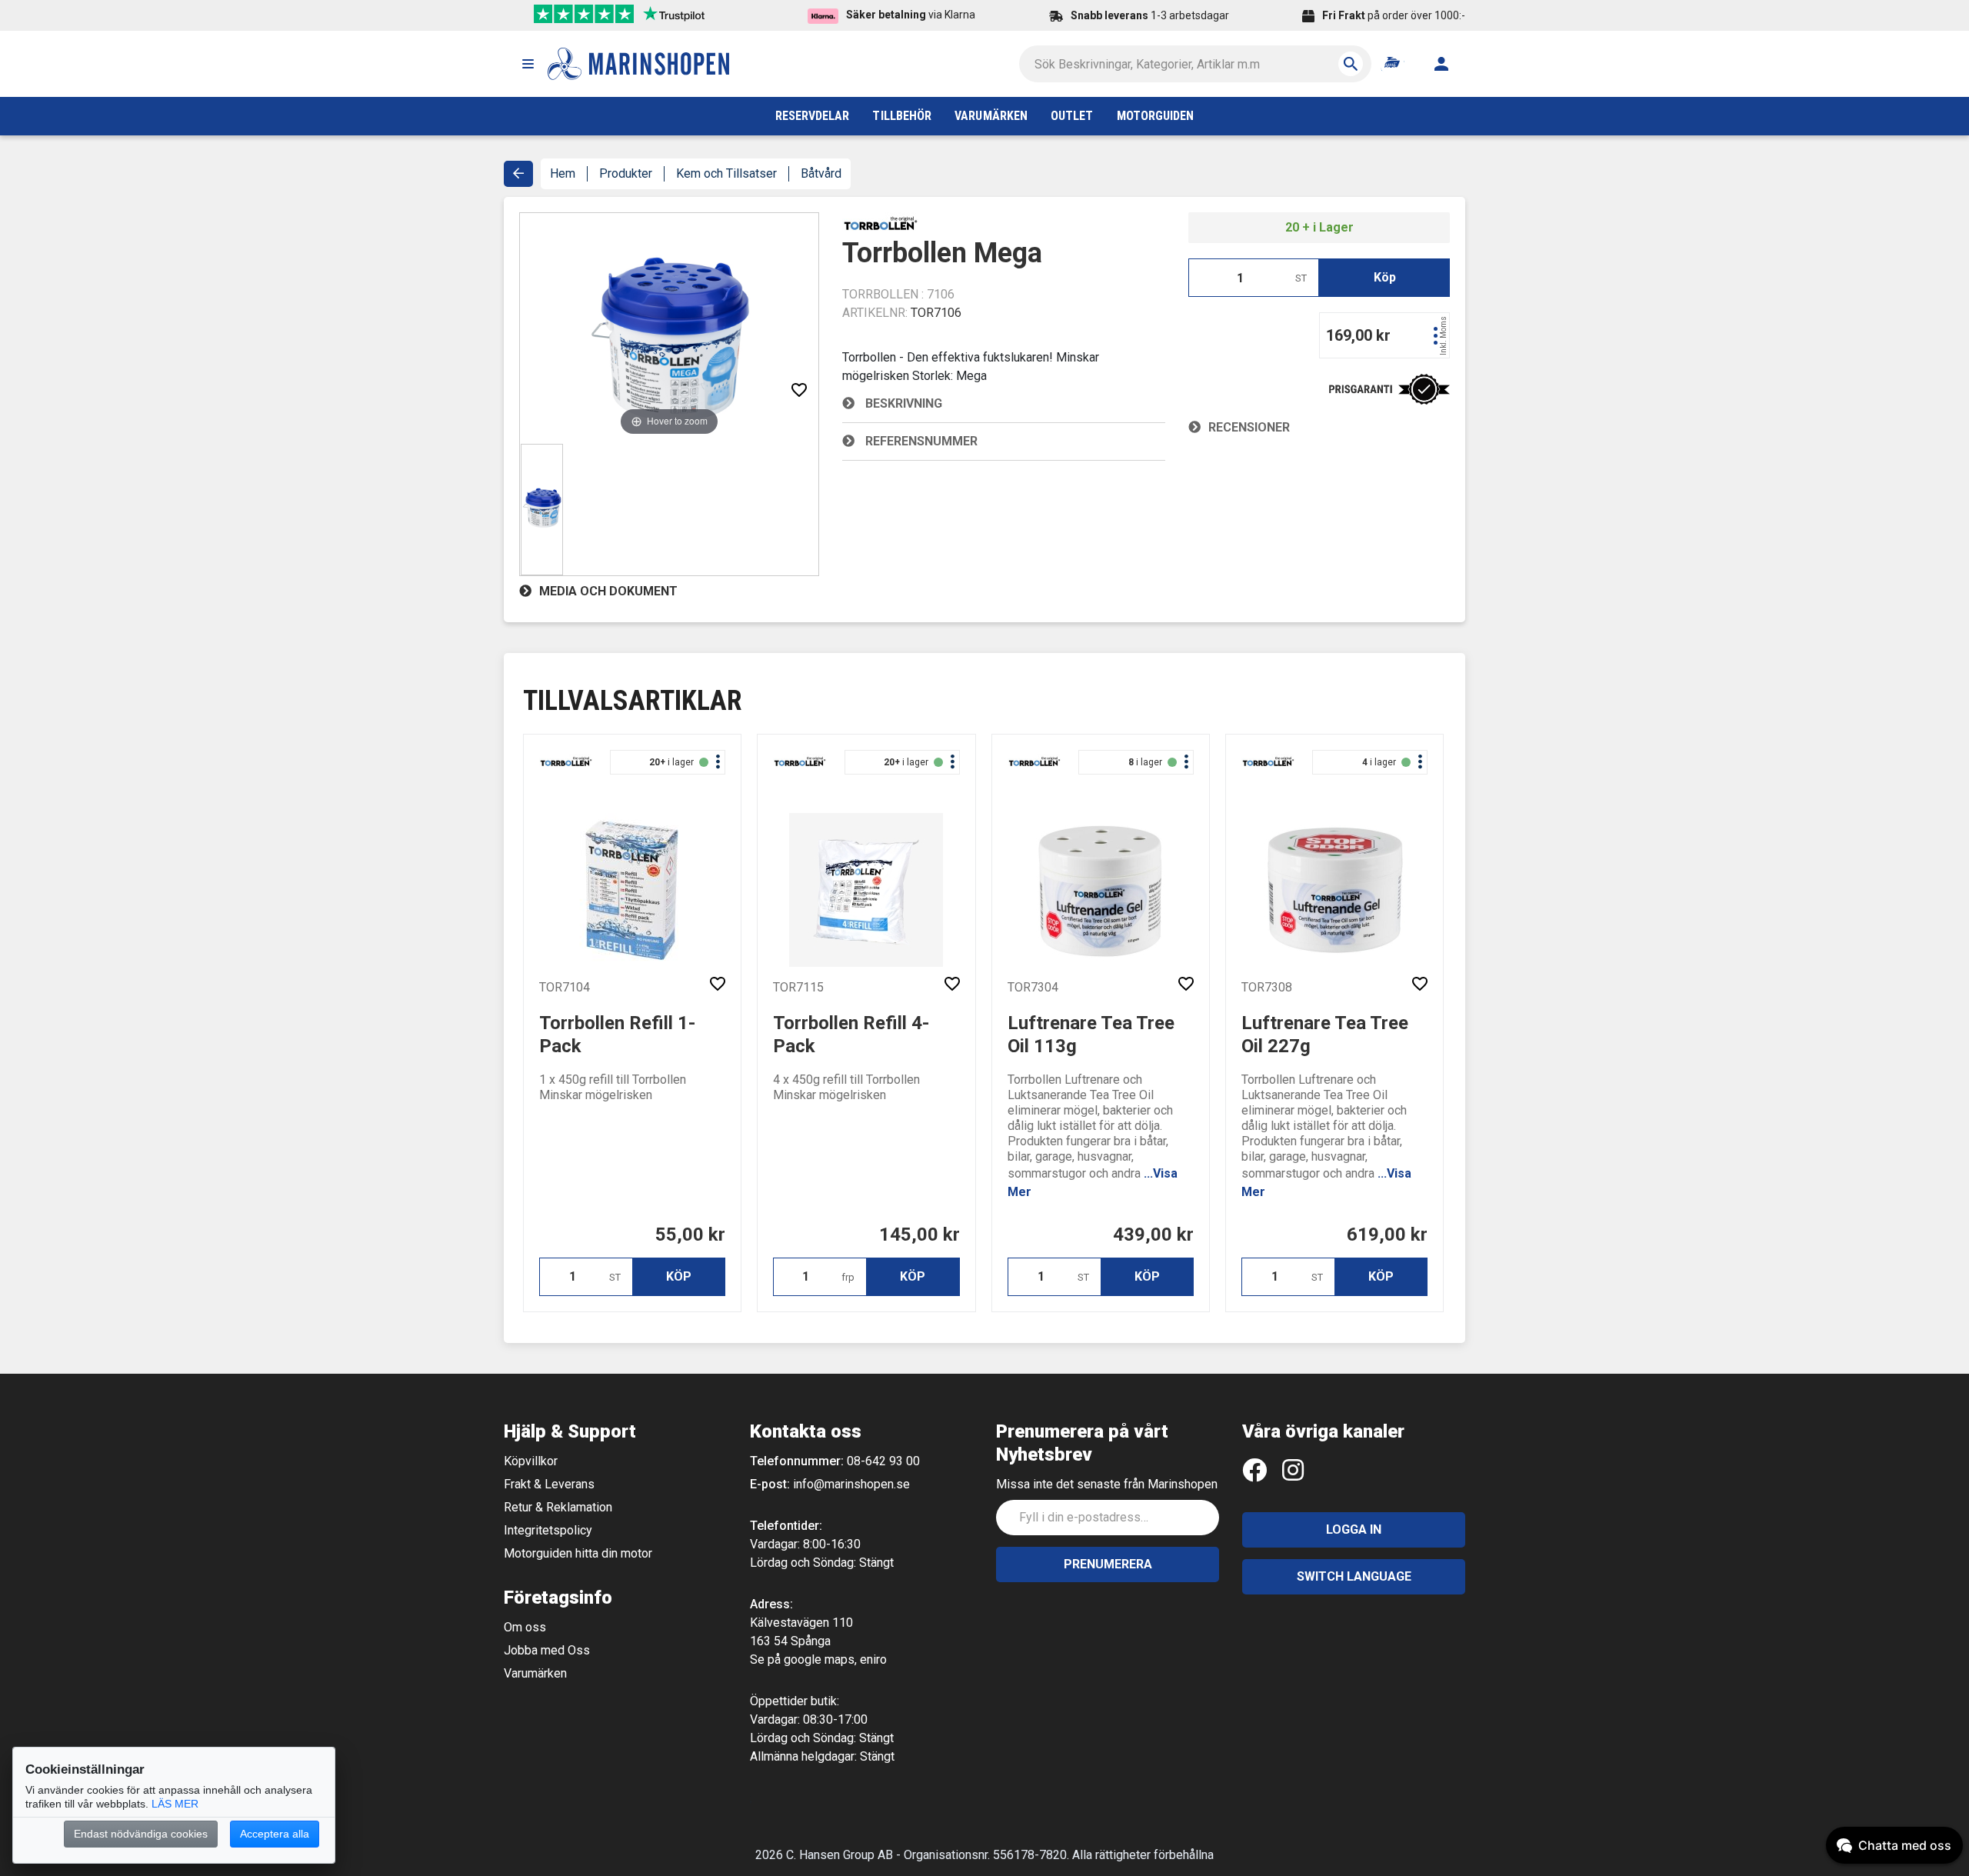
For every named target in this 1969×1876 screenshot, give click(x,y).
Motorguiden (1156, 116)
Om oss (525, 1627)
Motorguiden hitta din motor (578, 1553)
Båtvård (821, 173)
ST (1301, 278)
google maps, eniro (835, 1659)
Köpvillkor (531, 1461)
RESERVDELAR (813, 116)
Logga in (1354, 1529)
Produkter (626, 173)
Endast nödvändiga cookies (141, 1834)
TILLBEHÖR (902, 116)
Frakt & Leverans (549, 1484)
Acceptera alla (275, 1834)
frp (848, 1277)
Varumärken (535, 1673)
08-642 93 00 (883, 1461)
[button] (528, 64)
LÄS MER (175, 1804)
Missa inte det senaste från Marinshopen (1107, 1484)
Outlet (1072, 116)
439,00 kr (1153, 1235)
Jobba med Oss (547, 1650)
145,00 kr (920, 1235)
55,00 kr (690, 1235)
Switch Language (1354, 1576)
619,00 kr (1387, 1235)
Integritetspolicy (548, 1530)
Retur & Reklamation (558, 1507)
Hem (563, 173)
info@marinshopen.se (851, 1484)
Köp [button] (1385, 277)
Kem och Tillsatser (726, 173)
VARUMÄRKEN (991, 116)
